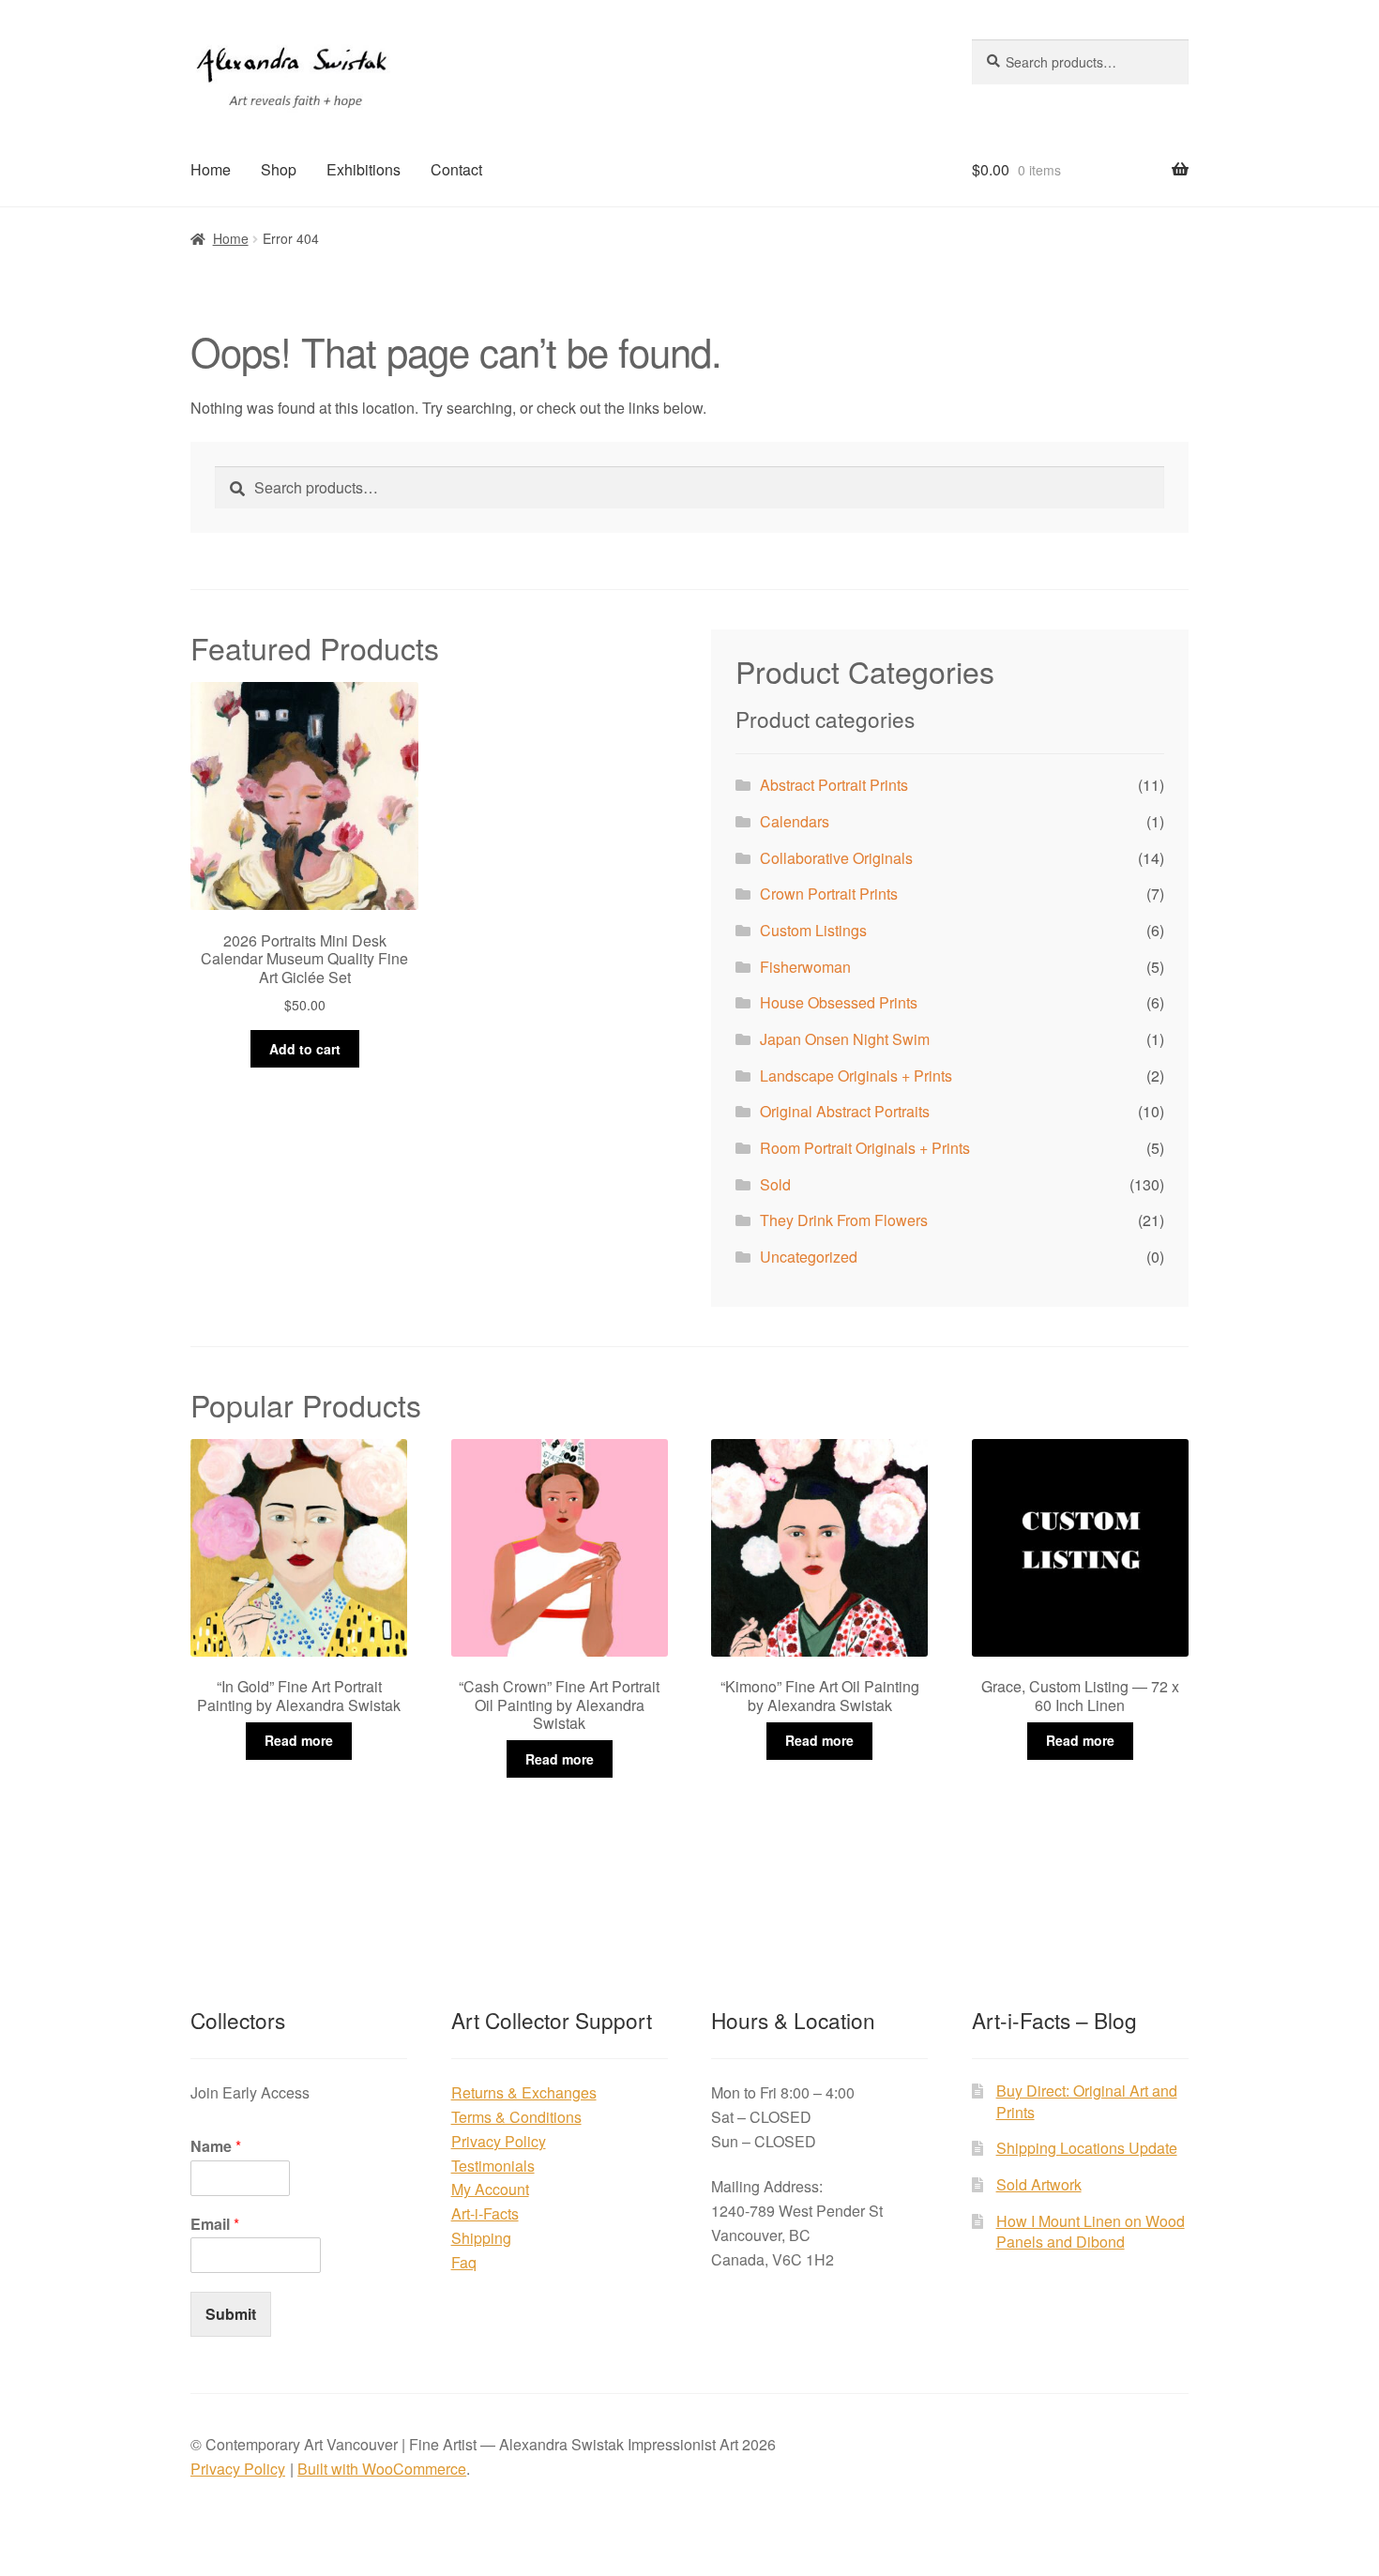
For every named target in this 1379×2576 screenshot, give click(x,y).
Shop (279, 169)
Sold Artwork (1039, 2184)
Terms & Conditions (516, 2117)
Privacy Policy (499, 2141)
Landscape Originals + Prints (856, 1076)
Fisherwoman (805, 967)
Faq (464, 2262)
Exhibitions (364, 169)
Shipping (481, 2238)
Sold (775, 1184)
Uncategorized (809, 1257)
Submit (231, 2314)
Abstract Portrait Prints (834, 785)
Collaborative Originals (836, 858)
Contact (456, 169)
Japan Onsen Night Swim (845, 1039)
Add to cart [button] (305, 1049)
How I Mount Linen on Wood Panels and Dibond (1091, 2232)
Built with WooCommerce (382, 2469)
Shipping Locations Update (1087, 2148)
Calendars (795, 821)
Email (215, 2225)
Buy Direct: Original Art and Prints (1087, 2101)
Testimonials (493, 2166)
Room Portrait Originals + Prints (865, 1148)
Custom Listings (813, 930)
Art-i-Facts (485, 2213)
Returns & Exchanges (524, 2092)
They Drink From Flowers (844, 1220)
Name (216, 2147)
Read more (299, 1740)
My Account (490, 2189)
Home (211, 169)
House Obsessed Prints (839, 1002)
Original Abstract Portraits (845, 1111)
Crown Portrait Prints (829, 894)
